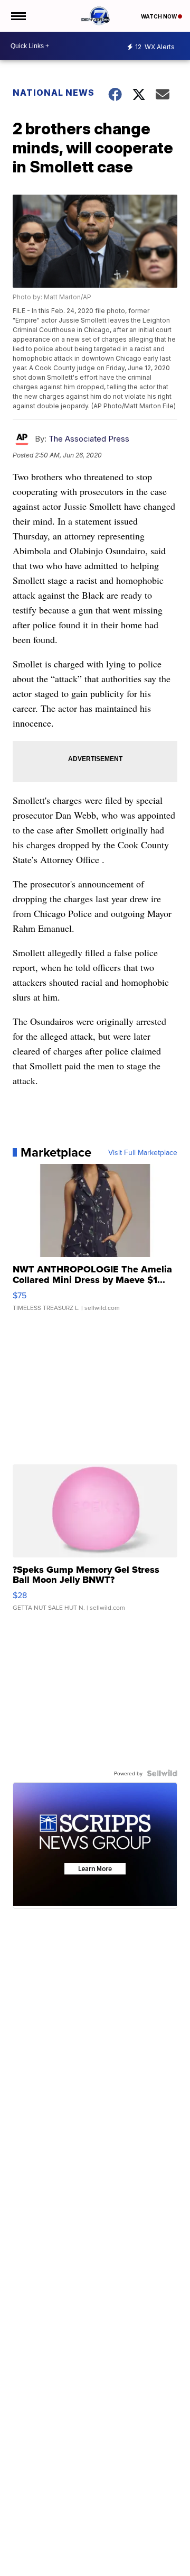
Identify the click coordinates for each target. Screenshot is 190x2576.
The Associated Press (89, 439)
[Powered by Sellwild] (162, 1773)
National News (54, 93)
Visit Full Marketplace (143, 1152)
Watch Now (159, 16)
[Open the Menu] (18, 16)
